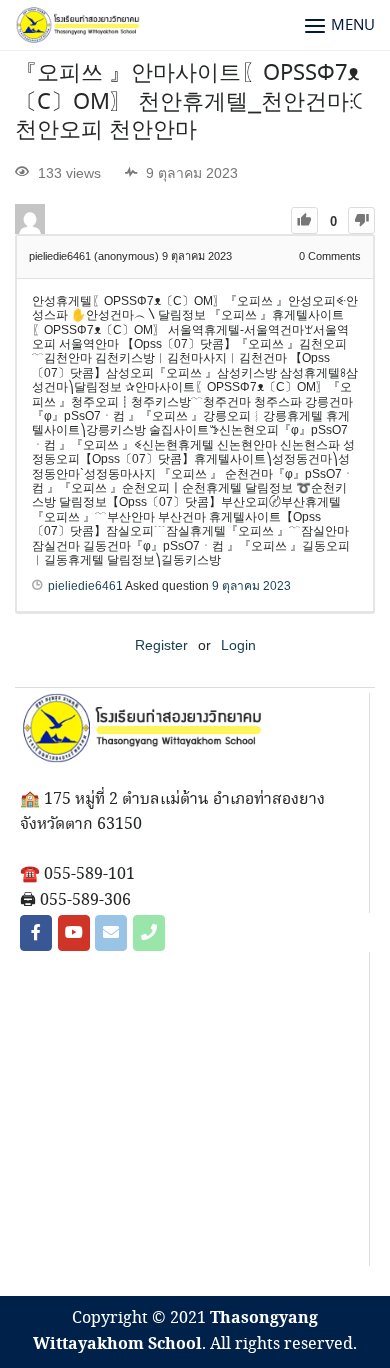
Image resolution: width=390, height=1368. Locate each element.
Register (161, 645)
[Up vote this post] (304, 220)
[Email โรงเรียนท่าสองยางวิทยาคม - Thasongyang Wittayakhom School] (111, 933)
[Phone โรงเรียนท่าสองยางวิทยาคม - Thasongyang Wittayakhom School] (149, 933)
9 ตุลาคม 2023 (251, 586)
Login (238, 645)
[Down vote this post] (361, 220)
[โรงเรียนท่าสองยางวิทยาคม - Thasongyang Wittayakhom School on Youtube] (74, 933)
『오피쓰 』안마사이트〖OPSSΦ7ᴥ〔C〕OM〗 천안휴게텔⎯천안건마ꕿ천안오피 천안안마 (189, 102)
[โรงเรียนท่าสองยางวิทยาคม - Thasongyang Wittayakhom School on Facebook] (36, 933)
